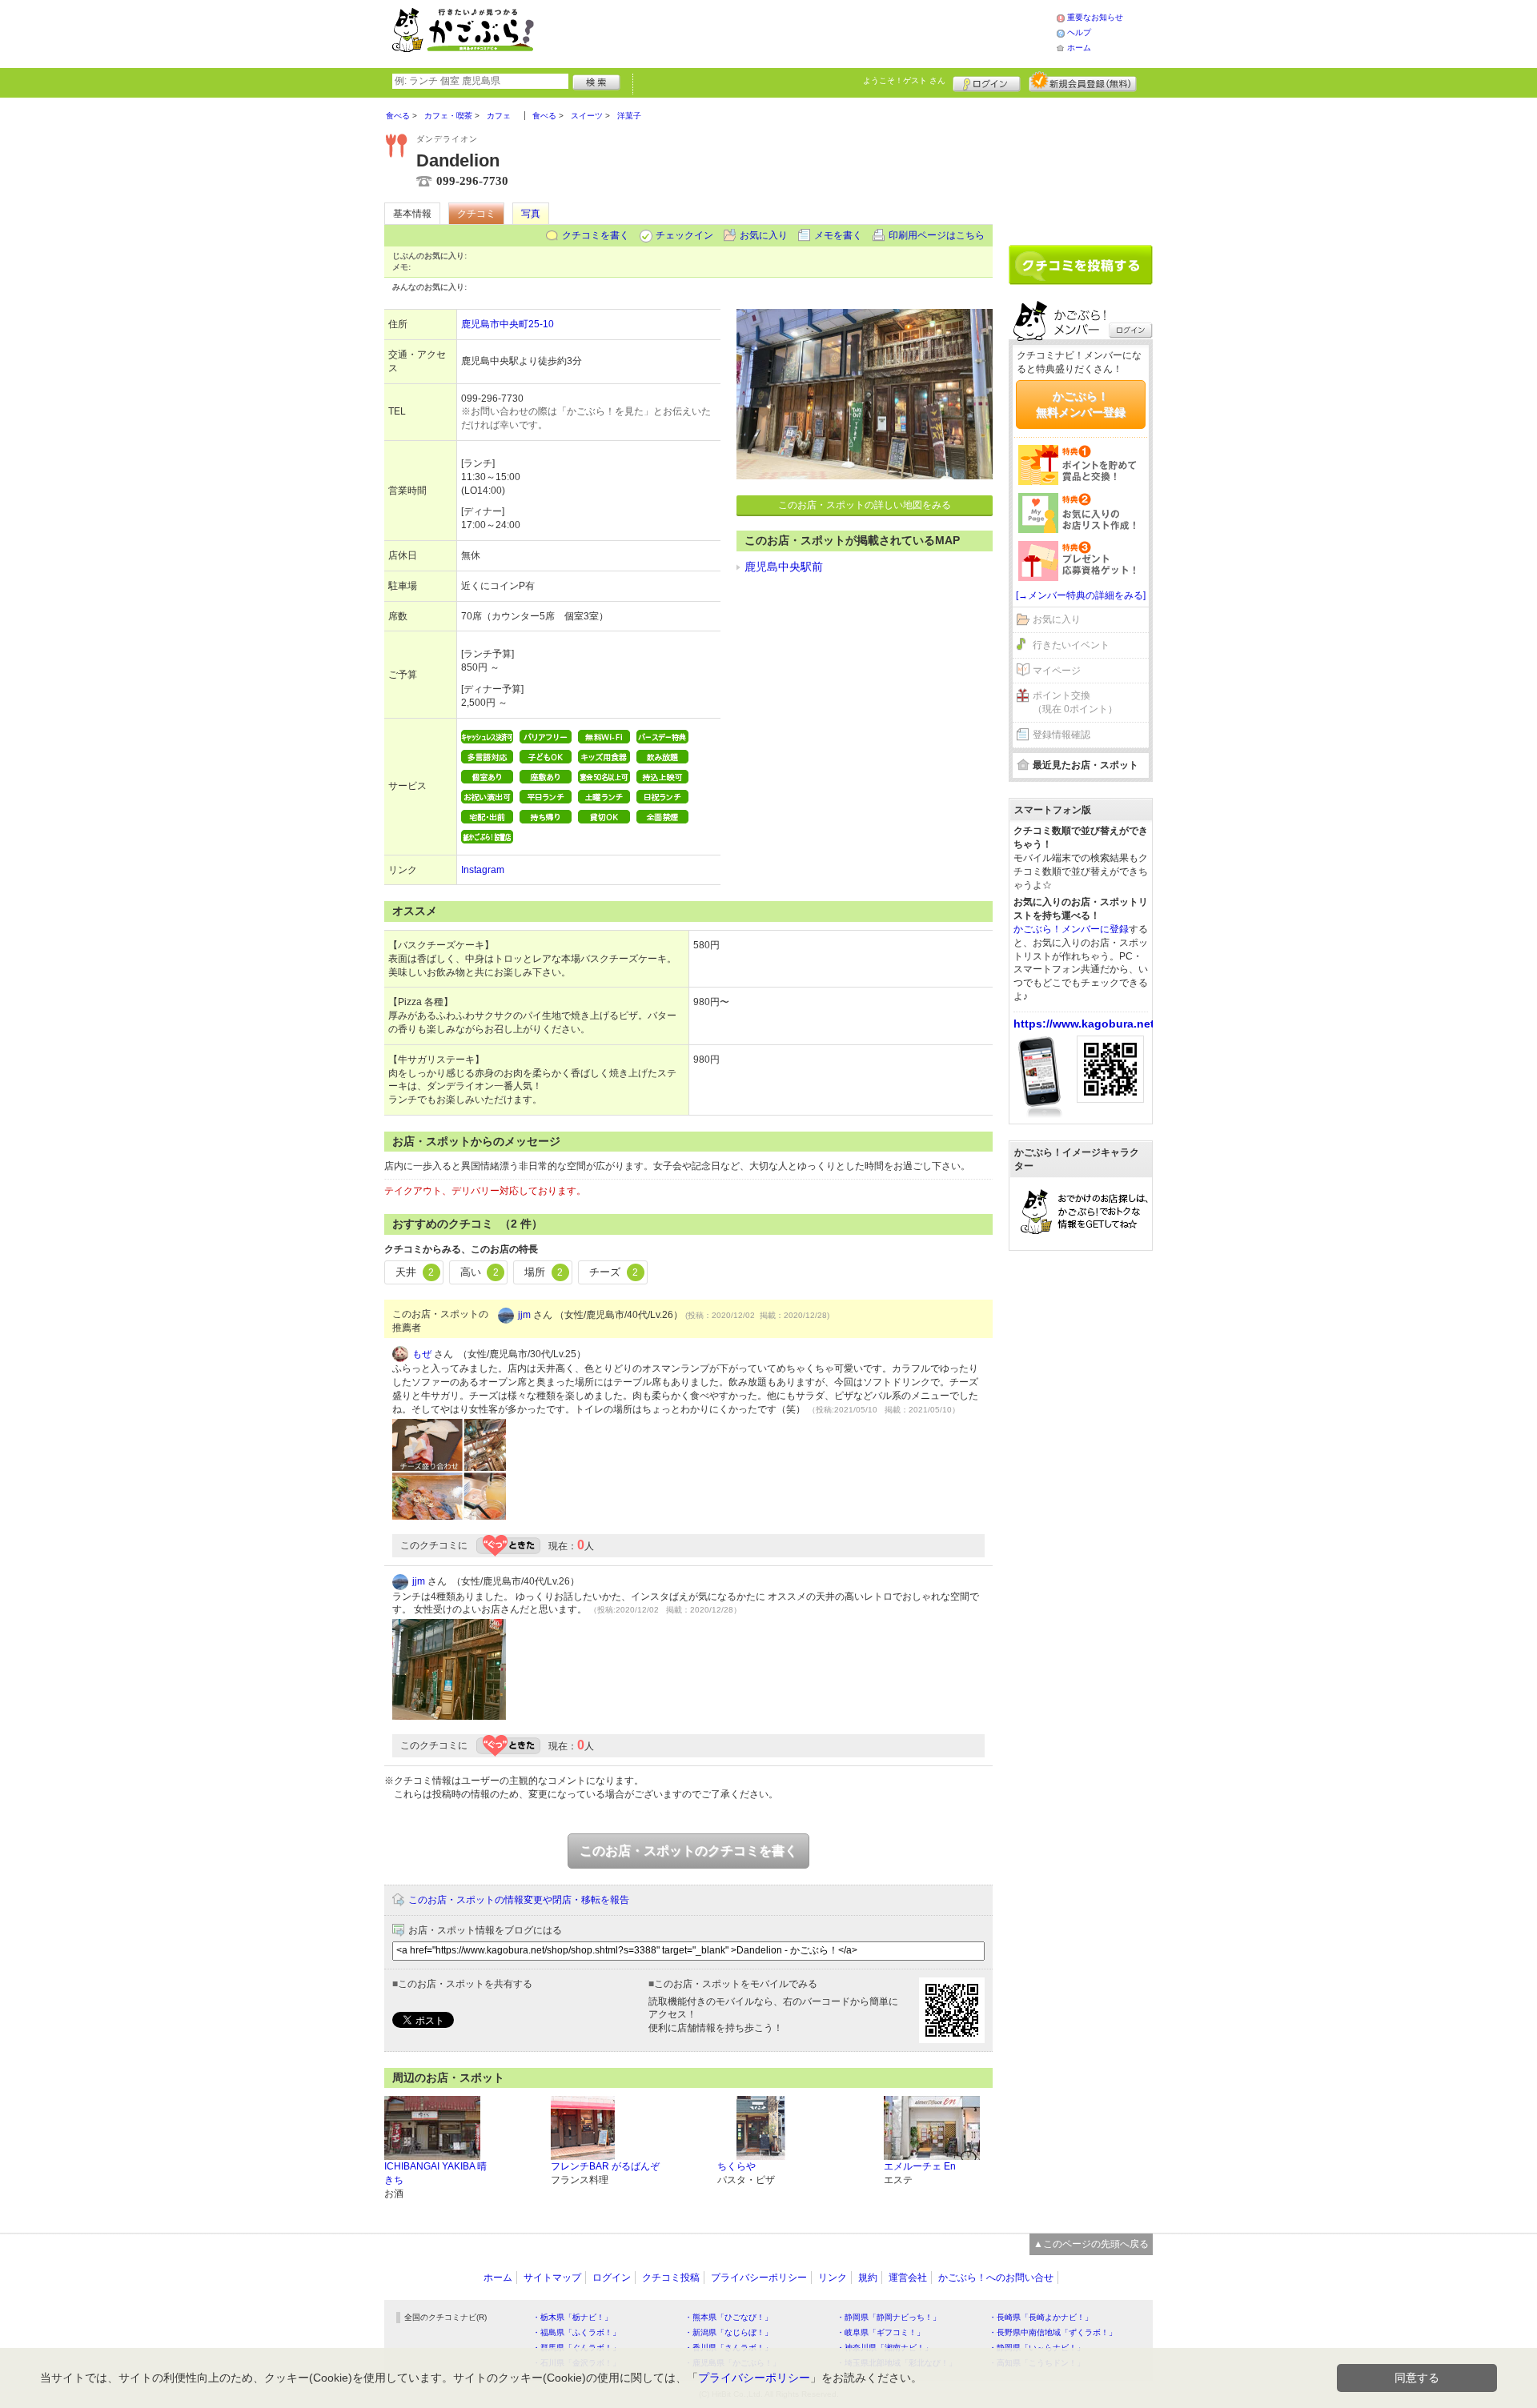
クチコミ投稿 (671, 2278)
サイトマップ (552, 2278)
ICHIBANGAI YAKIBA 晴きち (435, 2173)
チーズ (614, 1272)
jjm (524, 1315)
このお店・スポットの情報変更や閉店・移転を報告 (519, 1900)
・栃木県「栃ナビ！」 (572, 2317)
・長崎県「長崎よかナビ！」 (1041, 2317)
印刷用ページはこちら (937, 235)
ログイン (987, 82)
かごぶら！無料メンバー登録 (1081, 404)
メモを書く (838, 235)
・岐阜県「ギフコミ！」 (881, 2332)
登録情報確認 (1061, 735)
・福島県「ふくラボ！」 (576, 2332)
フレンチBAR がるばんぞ (605, 2166)
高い (480, 1272)
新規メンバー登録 (1083, 82)
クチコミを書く (596, 235)
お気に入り (764, 235)
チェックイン (684, 235)
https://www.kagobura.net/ (1086, 1024)
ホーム (1079, 48)
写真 (531, 214)
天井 (415, 1272)
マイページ (1057, 671)
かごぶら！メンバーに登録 (1071, 929)
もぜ (422, 1354)
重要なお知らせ (1095, 17)
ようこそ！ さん (904, 80)
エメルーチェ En (920, 2166)
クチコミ (476, 214)
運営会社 (908, 2278)
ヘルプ (1079, 32)
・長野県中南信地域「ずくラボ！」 (1053, 2332)
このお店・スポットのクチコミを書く (688, 1851)
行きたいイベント (1071, 645)
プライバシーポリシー (759, 2278)
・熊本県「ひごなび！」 (728, 2317)
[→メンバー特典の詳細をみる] (1081, 595)
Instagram (483, 870)
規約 (868, 2278)
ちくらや (736, 2166)
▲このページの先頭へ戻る (1091, 2244)
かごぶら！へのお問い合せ (996, 2278)
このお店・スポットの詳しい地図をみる (865, 505)
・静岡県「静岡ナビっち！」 (889, 2317)
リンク (833, 2278)
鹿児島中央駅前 (784, 567)
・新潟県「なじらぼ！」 (728, 2332)
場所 (544, 1272)
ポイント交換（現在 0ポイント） (1075, 702)
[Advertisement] (812, 32)
